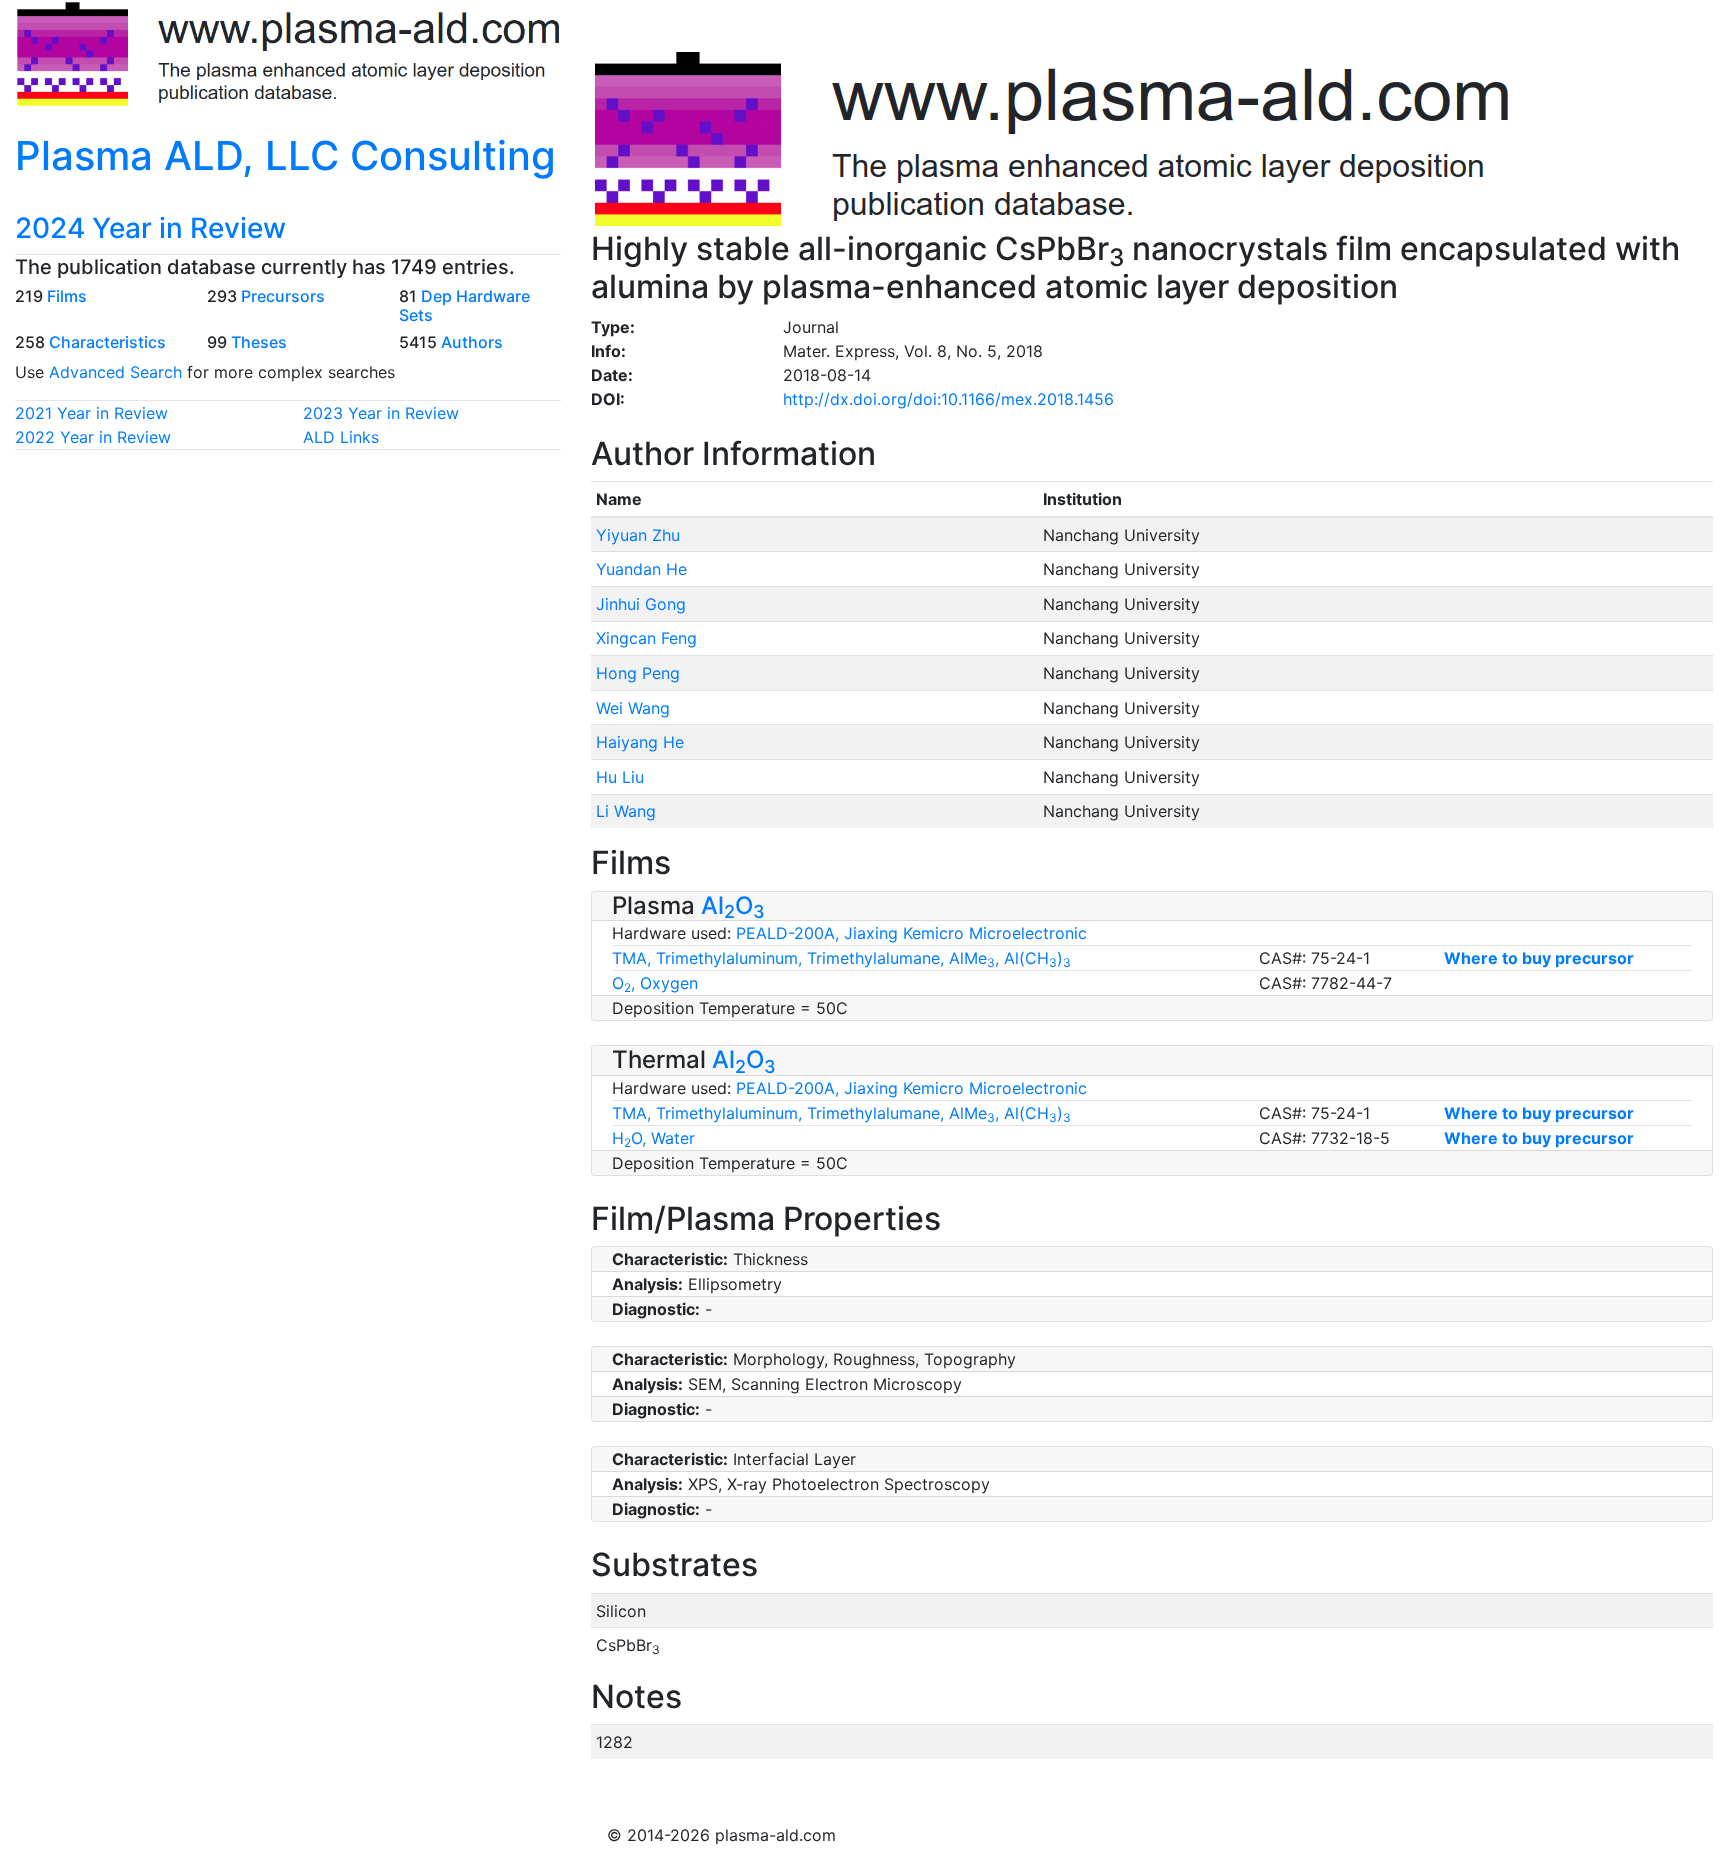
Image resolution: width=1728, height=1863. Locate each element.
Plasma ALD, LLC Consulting (285, 155)
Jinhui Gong (641, 604)
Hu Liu (620, 777)
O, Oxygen (655, 983)
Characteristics (107, 342)
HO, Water (653, 1138)
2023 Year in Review (381, 413)
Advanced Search (115, 372)
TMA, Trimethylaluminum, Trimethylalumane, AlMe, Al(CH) (841, 958)
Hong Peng (638, 673)
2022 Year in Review (93, 437)
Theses (259, 342)
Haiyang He (640, 742)
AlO (733, 905)
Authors (472, 342)
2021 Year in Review (91, 413)
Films (67, 296)
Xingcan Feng (646, 638)
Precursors (283, 296)
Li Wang (626, 811)
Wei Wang (633, 708)
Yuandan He (641, 569)
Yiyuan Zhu (638, 535)
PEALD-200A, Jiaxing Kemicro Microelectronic (911, 933)
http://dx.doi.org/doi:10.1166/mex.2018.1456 (948, 399)
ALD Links (341, 437)
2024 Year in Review (150, 228)
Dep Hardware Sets (464, 305)
